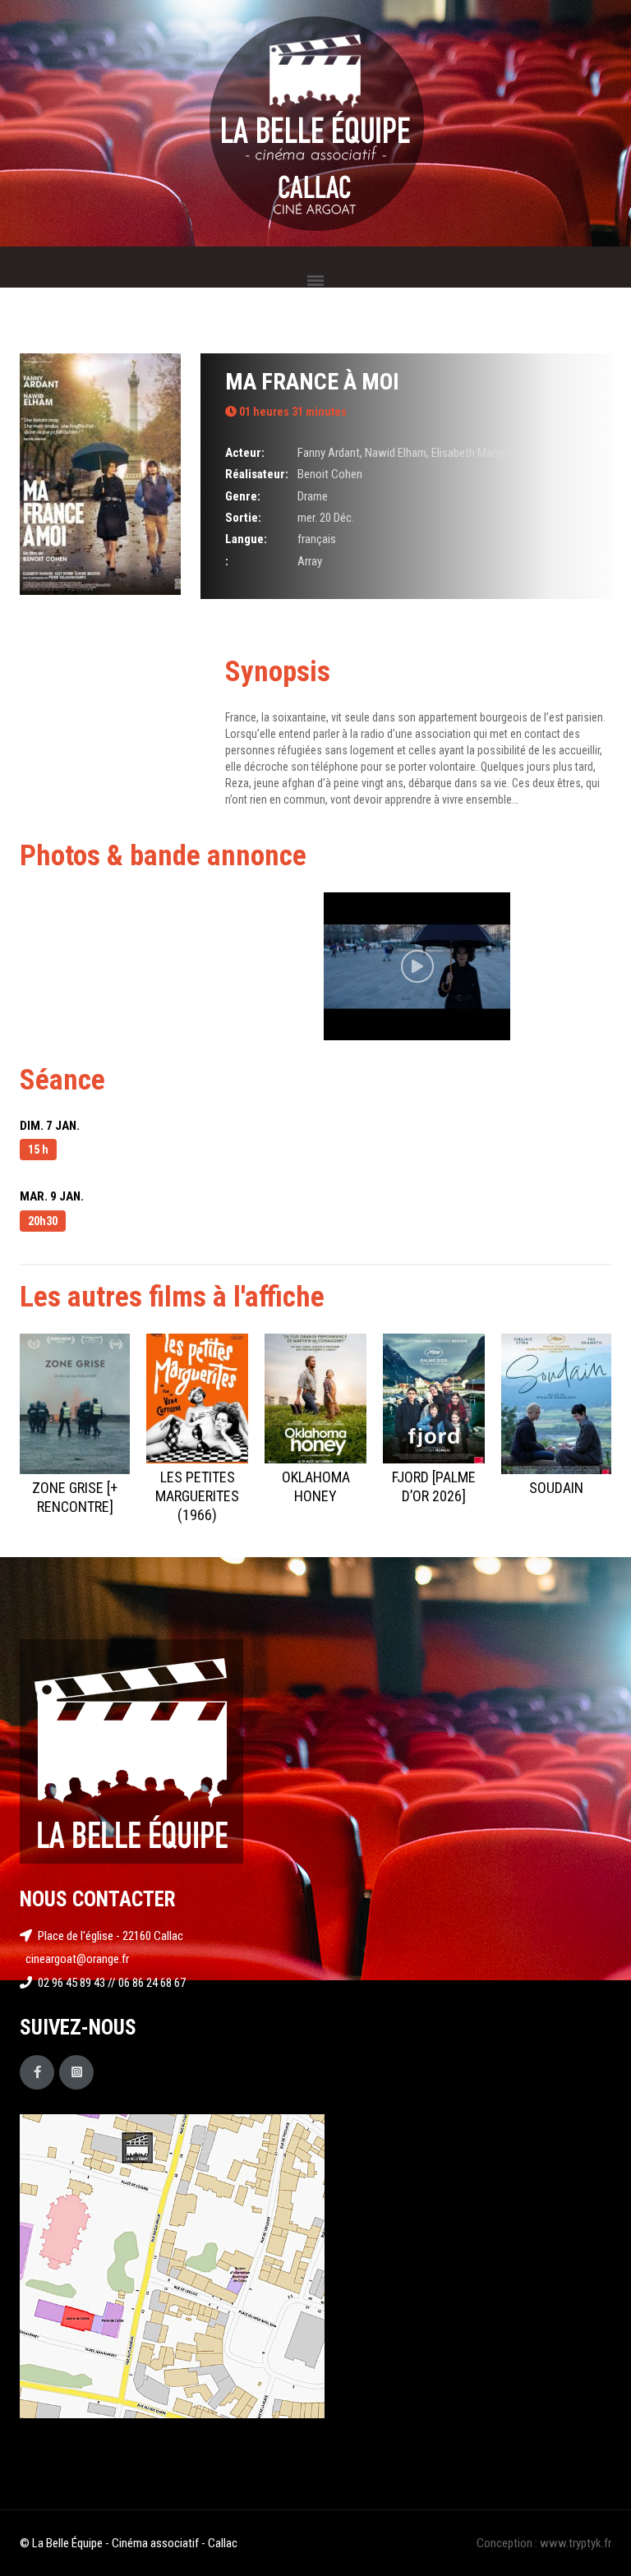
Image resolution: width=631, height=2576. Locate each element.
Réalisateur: (257, 474)
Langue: (246, 539)
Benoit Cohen (330, 474)
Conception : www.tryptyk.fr (544, 2543)
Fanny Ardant (329, 453)
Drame (313, 496)
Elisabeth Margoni (474, 453)
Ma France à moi (312, 382)
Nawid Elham (396, 453)
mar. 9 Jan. (52, 1196)
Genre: (243, 496)
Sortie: (243, 518)
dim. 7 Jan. (50, 1126)
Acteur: (245, 453)
